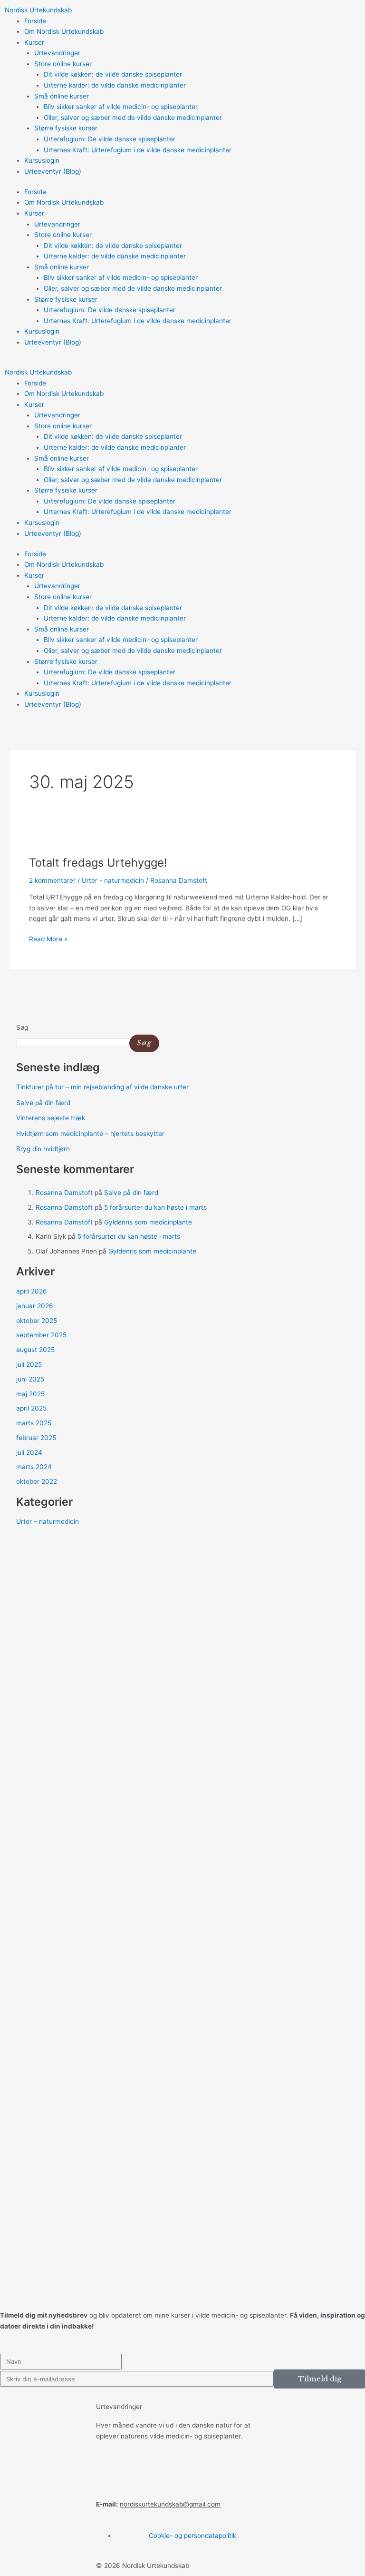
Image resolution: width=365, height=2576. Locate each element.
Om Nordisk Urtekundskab (64, 31)
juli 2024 (29, 1452)
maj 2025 (30, 1394)
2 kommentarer (52, 880)
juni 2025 (30, 1379)
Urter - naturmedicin (113, 880)
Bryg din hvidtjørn (43, 1149)
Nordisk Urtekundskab (38, 10)
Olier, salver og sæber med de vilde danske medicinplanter (133, 118)
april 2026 (32, 1291)
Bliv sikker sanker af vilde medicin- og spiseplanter (121, 107)
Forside (35, 21)
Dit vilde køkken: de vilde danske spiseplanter (113, 74)
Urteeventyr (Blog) (53, 171)
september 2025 (41, 1335)
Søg (22, 1027)
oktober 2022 (37, 1481)
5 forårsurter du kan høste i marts (155, 1207)
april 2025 (31, 1408)
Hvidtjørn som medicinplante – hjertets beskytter (90, 1134)
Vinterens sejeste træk (51, 1118)
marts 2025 (34, 1423)
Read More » (48, 938)
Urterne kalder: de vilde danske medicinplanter (115, 85)
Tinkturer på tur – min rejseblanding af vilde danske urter (102, 1087)
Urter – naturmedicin (48, 1521)
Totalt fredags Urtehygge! (98, 863)
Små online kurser (62, 96)
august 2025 (35, 1350)
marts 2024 (34, 1467)
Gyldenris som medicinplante (148, 1222)
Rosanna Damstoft (64, 1193)
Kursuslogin (42, 160)
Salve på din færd (43, 1103)
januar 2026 (35, 1306)
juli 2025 (29, 1364)
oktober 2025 (37, 1321)
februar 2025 (36, 1438)
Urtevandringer (57, 53)
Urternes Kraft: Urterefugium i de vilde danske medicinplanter (138, 150)
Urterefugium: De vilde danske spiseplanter (110, 139)
